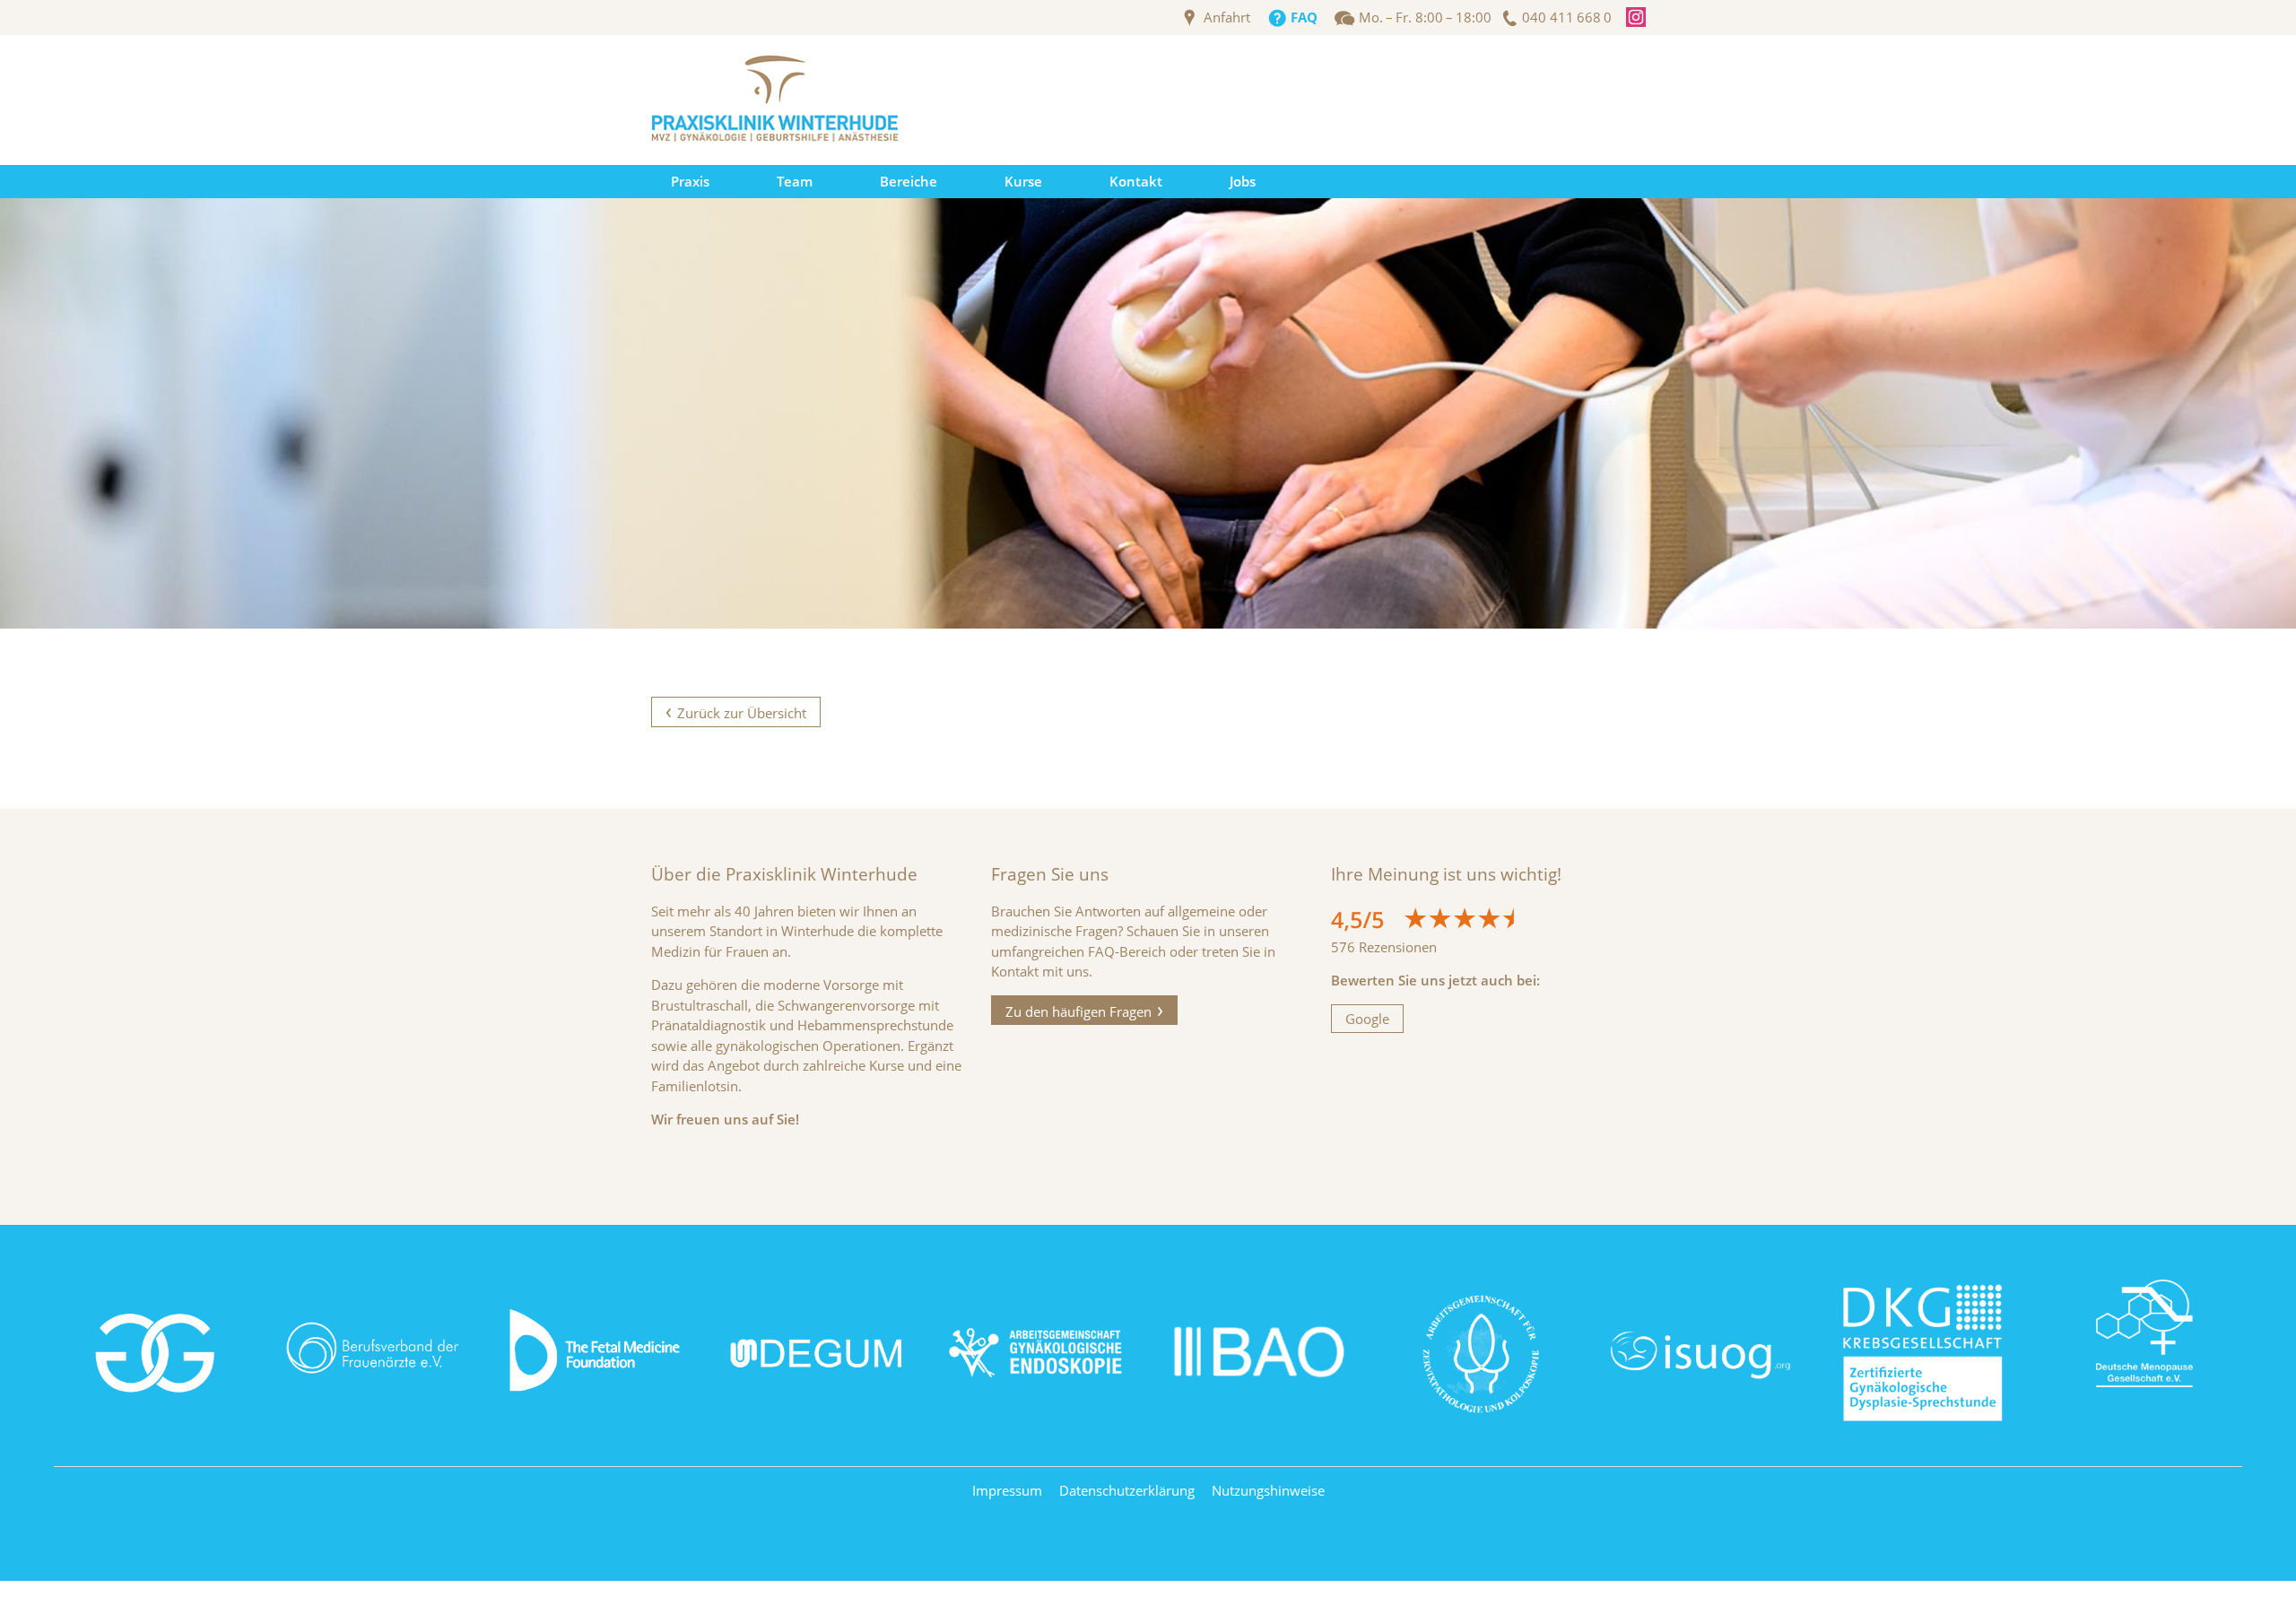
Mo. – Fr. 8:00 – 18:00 (1425, 17)
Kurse (1023, 181)
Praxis (690, 181)
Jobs (1243, 181)
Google (1367, 1019)
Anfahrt (1227, 17)
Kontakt (1136, 181)
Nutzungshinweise (1268, 1490)
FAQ (1304, 17)
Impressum (1007, 1490)
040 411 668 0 (1567, 17)
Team (795, 181)
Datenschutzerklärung (1127, 1490)
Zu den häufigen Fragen (1078, 1011)
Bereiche (909, 181)
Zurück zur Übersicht (742, 713)
